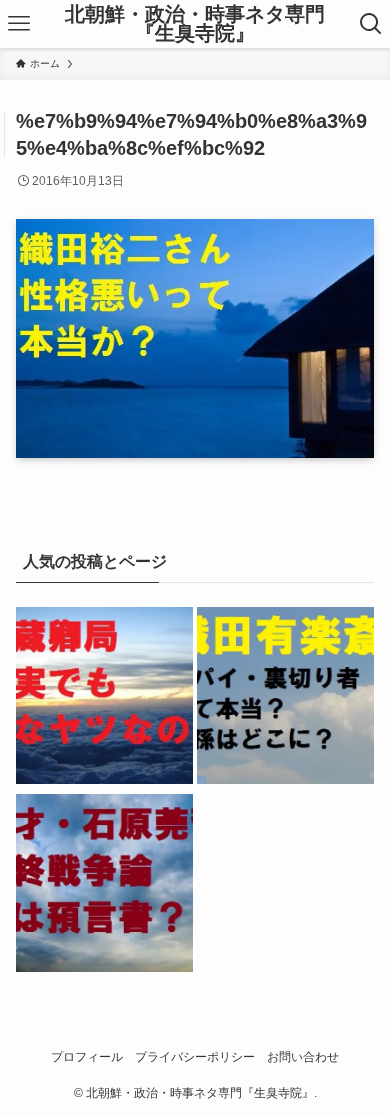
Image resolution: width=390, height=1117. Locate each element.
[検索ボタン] (371, 24)
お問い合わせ (303, 1056)
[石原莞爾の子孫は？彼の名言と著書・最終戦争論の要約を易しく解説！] (104, 886)
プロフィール (87, 1056)
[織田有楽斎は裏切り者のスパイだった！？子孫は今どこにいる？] (285, 699)
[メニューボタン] (19, 24)
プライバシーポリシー (195, 1056)
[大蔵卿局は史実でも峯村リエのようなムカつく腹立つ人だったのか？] (104, 699)
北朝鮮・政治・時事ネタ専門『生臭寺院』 (195, 24)
